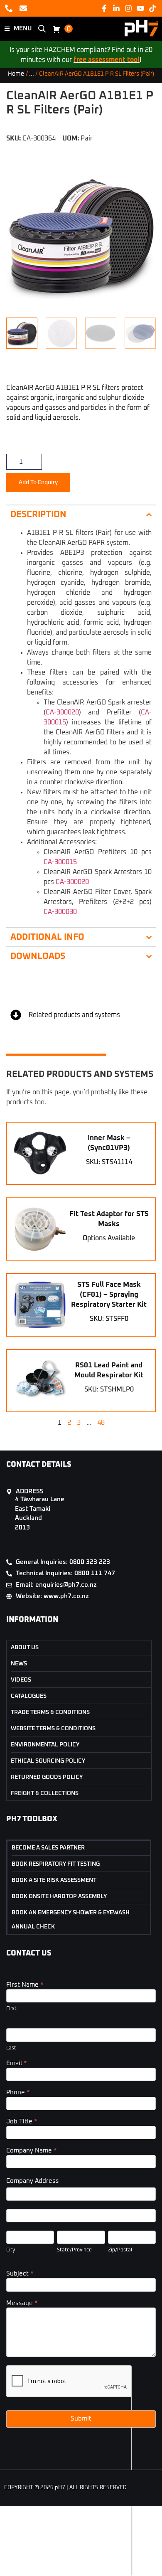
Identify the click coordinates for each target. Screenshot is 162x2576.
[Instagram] (128, 8)
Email (17, 2063)
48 (101, 1423)
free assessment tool (107, 60)
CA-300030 (60, 912)
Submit (81, 2419)
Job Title (22, 2122)
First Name (25, 1985)
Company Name (32, 2151)
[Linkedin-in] (116, 8)
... (32, 74)
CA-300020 (62, 712)
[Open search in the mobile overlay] (42, 29)
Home (16, 74)
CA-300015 (60, 862)
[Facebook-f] (104, 8)
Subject (20, 2274)
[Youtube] (141, 8)
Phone (18, 2092)
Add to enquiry (38, 483)
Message (22, 2303)
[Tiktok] (153, 8)
